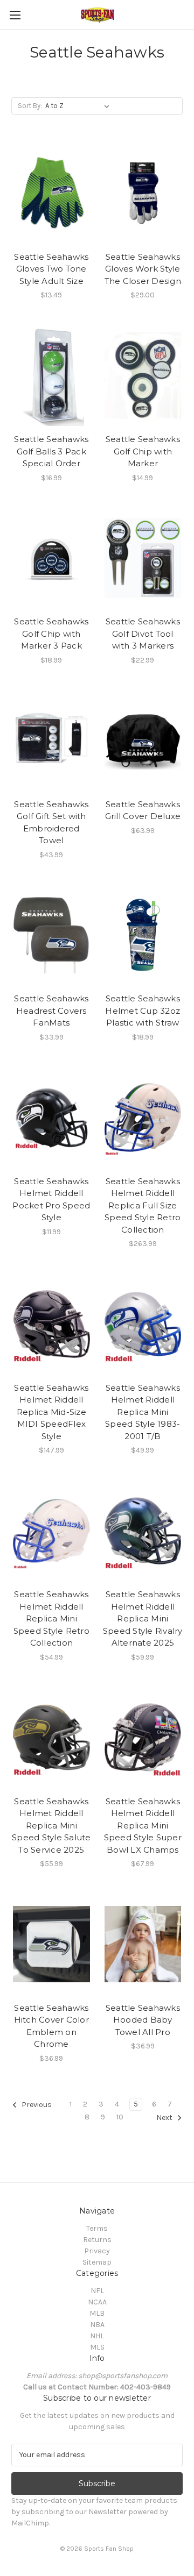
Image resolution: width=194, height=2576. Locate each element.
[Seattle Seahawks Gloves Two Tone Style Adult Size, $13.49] (51, 193)
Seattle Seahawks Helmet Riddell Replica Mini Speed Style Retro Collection (51, 1618)
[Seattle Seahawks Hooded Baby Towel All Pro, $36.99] (143, 1944)
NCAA (97, 2302)
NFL (97, 2291)
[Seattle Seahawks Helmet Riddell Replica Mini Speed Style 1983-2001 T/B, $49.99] (143, 1324)
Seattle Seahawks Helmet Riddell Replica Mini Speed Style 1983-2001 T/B (143, 1412)
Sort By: (30, 106)
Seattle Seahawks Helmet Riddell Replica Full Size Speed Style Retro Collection (143, 1205)
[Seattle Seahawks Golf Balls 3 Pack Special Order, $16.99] (51, 375)
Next (165, 2118)
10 (120, 2117)
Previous (36, 2105)
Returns (97, 2240)
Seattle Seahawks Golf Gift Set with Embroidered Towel (51, 823)
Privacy (97, 2251)
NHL (97, 2336)
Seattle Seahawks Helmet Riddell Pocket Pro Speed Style (51, 1200)
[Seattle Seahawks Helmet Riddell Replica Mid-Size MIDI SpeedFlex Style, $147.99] (51, 1324)
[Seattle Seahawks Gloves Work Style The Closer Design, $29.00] (143, 193)
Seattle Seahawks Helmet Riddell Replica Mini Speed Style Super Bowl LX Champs (143, 1826)
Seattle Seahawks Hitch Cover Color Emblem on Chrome (51, 2026)
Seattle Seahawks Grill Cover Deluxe (143, 810)
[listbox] (79, 106)
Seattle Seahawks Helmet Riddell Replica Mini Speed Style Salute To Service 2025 (51, 1826)
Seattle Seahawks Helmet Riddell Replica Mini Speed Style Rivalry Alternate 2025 (143, 1618)
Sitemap (97, 2262)
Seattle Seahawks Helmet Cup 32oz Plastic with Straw (143, 1011)
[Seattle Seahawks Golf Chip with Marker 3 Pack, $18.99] (51, 558)
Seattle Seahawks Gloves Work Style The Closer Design (143, 269)
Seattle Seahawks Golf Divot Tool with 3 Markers (143, 634)
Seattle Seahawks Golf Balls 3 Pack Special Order (51, 451)
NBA (97, 2325)
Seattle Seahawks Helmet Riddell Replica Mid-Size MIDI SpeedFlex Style (51, 1412)
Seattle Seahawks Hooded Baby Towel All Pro (143, 2020)
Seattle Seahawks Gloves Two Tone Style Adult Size (51, 269)
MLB (97, 2313)
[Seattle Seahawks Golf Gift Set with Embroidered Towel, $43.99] (51, 741)
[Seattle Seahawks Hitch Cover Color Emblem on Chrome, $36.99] (51, 1944)
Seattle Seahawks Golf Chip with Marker (143, 451)
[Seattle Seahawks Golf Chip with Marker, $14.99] (143, 375)
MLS (97, 2347)
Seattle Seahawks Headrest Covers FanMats (51, 1011)
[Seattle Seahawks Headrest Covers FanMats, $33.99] (51, 935)
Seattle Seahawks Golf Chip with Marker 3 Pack (51, 634)
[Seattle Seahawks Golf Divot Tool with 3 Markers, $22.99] (143, 558)
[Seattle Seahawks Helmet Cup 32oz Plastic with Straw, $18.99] (143, 935)
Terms (97, 2228)
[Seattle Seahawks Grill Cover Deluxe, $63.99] (143, 741)
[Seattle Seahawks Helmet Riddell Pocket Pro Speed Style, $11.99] (51, 1118)
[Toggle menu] (15, 15)
